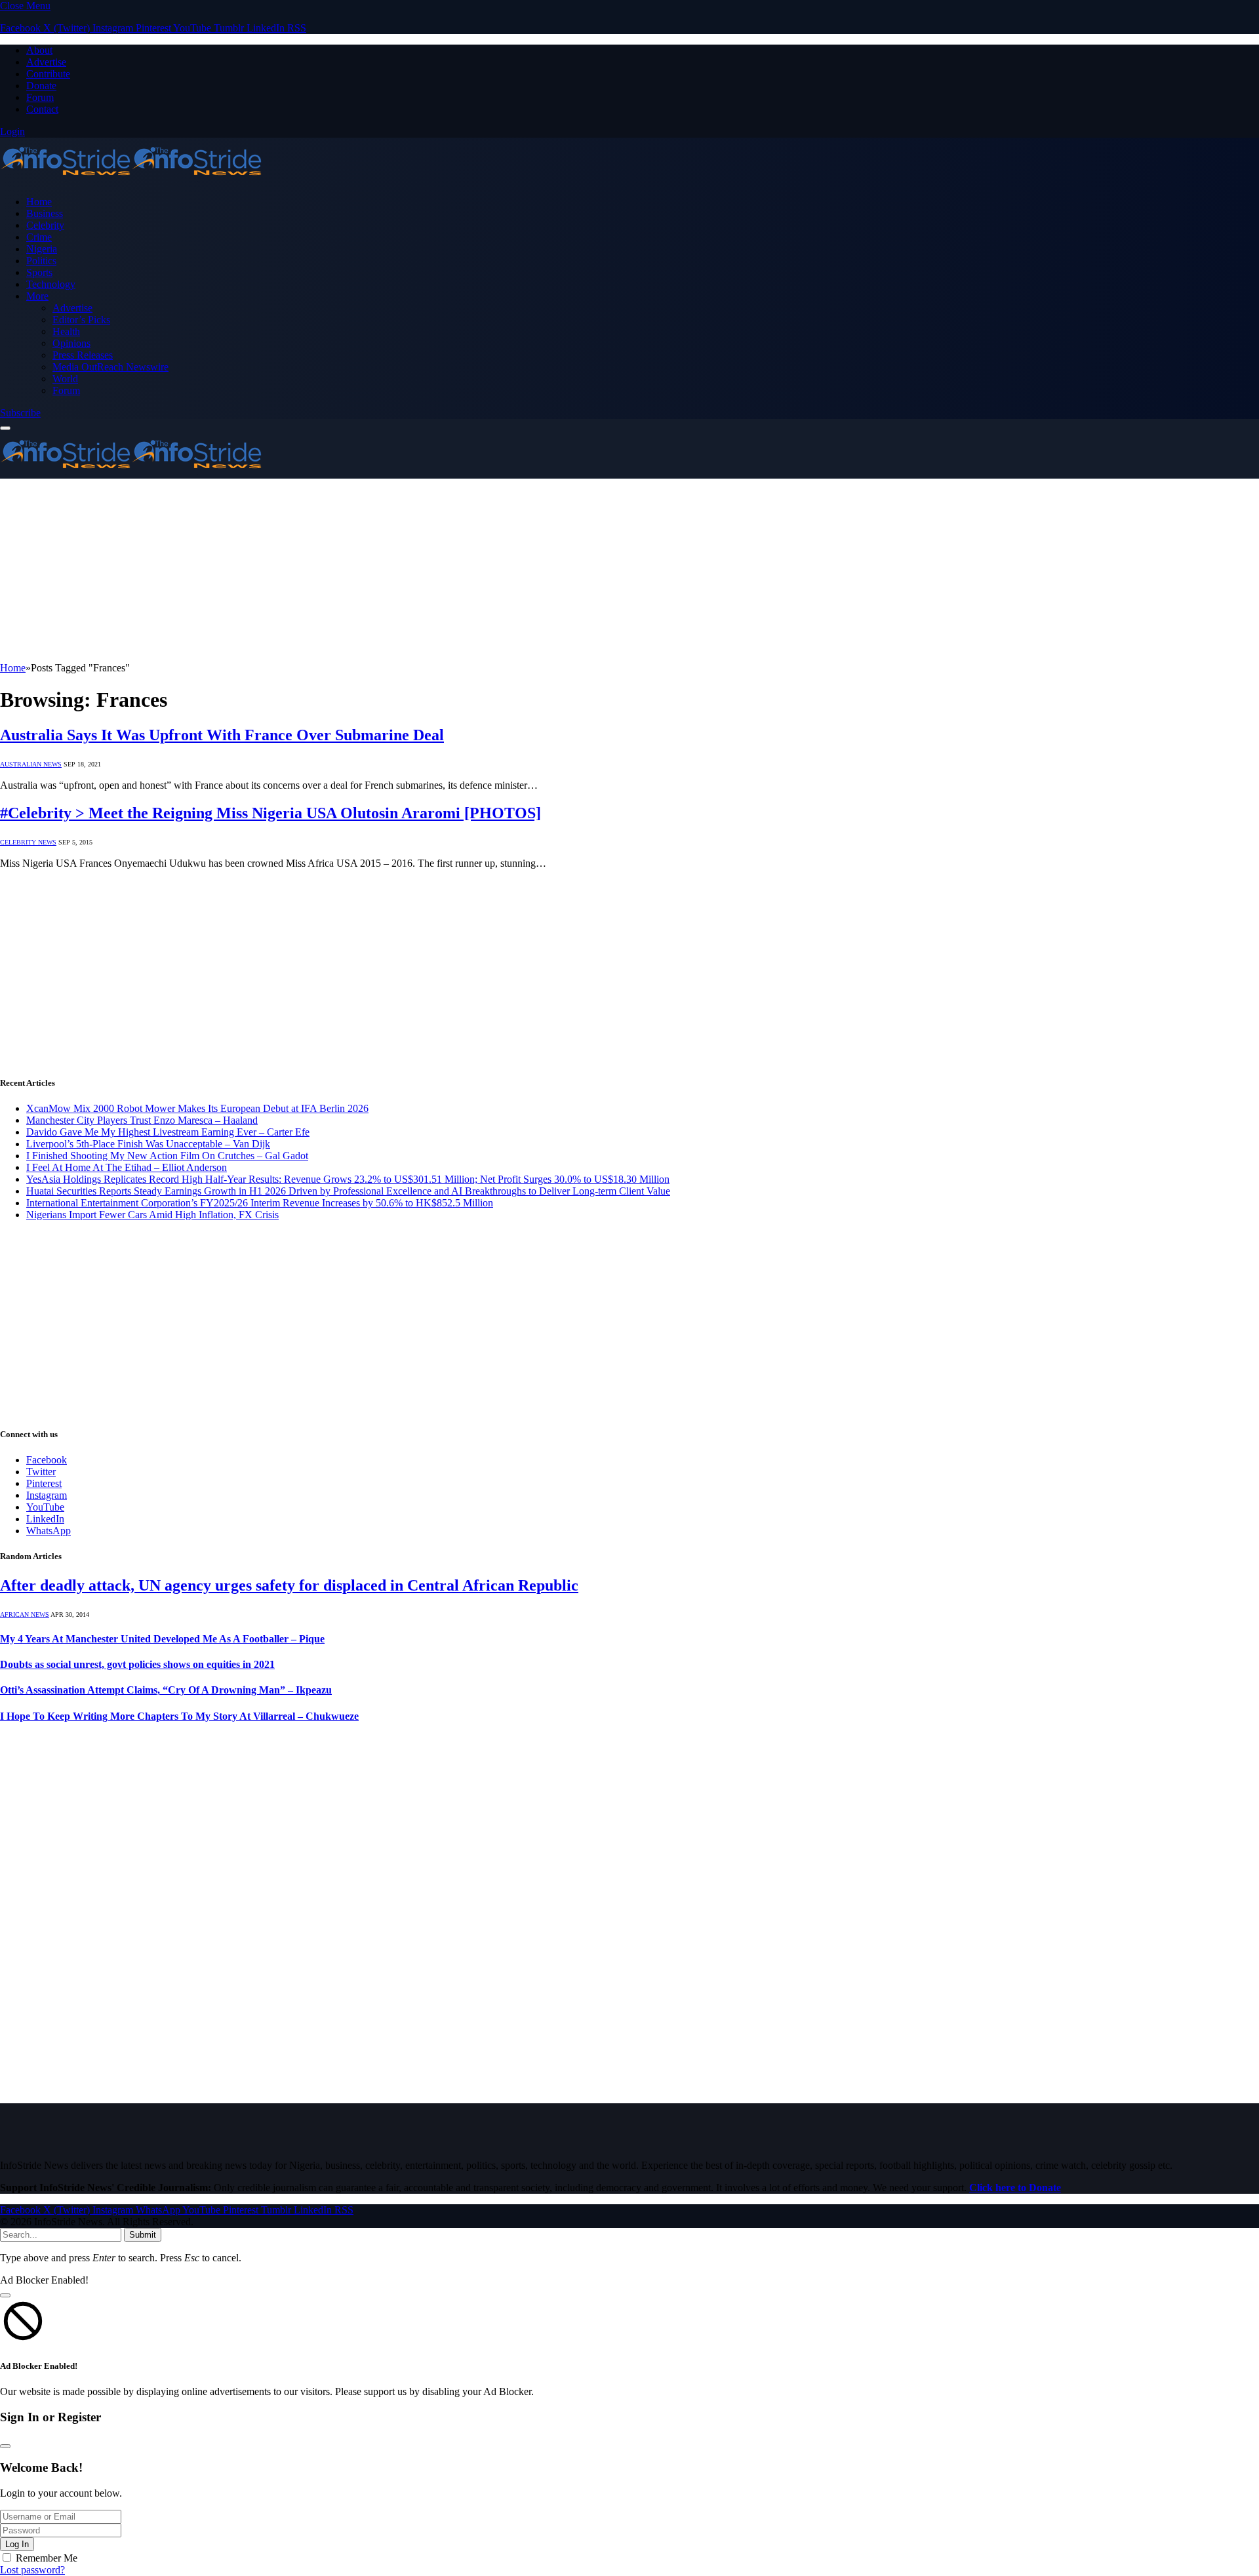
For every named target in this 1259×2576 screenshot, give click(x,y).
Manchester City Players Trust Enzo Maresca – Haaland (142, 1120)
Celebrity (45, 225)
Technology (51, 284)
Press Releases (83, 355)
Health (66, 331)
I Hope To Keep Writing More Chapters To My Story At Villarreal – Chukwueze (179, 1716)
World (65, 379)
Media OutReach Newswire (110, 367)
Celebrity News (28, 842)
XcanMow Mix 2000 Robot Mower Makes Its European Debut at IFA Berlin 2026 (197, 1108)
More (37, 296)
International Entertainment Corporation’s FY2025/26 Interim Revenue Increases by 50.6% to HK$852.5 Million (260, 1203)
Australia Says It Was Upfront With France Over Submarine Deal (222, 735)
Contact (42, 109)
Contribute (48, 74)
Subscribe (20, 413)
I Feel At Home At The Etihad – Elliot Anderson (127, 1167)
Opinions (71, 343)
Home (39, 202)
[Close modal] (5, 2295)
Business (45, 213)
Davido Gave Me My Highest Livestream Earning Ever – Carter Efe (168, 1132)
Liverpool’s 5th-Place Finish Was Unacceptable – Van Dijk (148, 1144)
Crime (39, 237)
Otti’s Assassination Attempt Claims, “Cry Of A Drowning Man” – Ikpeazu (166, 1690)
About (39, 50)
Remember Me (47, 2558)
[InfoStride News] (131, 179)
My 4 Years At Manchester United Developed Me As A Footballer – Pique (162, 1639)
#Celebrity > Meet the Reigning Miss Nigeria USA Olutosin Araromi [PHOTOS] (270, 813)
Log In (17, 2544)
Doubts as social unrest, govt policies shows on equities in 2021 (137, 1664)
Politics (41, 261)
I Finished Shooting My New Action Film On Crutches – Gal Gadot (167, 1156)
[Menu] (5, 428)
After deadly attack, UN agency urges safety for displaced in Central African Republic (289, 1585)
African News (25, 1615)
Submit (143, 2235)
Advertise (46, 62)
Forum (40, 97)
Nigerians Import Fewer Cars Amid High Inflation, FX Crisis (152, 1215)
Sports (39, 272)
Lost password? (32, 2570)
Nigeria (42, 249)
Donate (41, 86)
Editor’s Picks (81, 320)
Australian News (31, 764)
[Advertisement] (393, 570)
